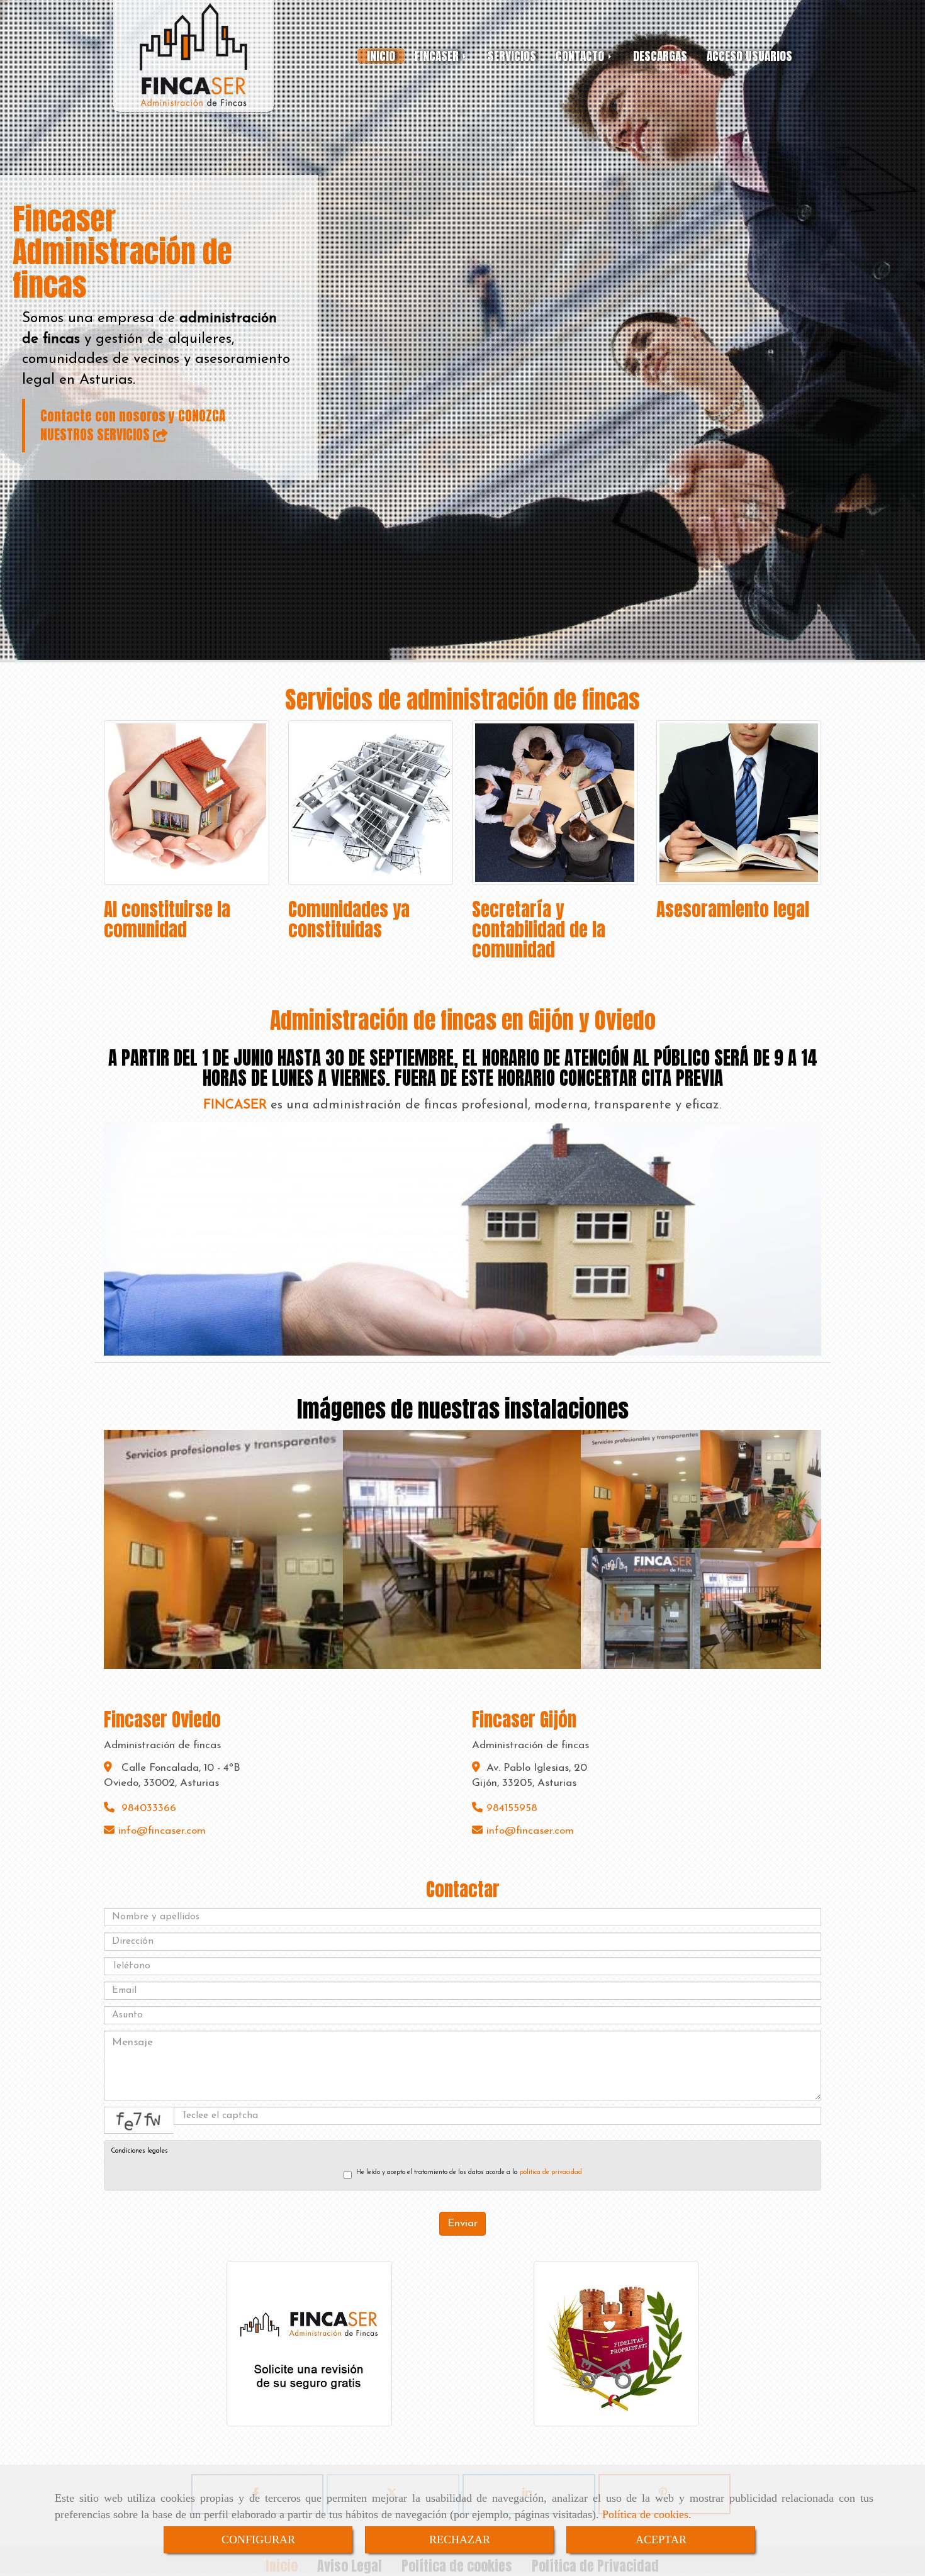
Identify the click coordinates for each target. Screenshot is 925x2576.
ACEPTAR (661, 2540)
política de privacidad (551, 2172)
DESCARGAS (660, 56)
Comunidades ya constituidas (349, 920)
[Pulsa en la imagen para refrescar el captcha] (139, 2120)
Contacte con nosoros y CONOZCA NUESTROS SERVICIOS (133, 425)
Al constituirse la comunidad (167, 920)
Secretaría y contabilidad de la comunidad (539, 930)
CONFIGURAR (258, 2540)
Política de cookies (645, 2514)
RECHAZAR (460, 2540)
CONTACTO (581, 56)
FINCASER (438, 56)
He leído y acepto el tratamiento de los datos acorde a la (469, 2172)
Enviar (462, 2223)
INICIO (381, 56)
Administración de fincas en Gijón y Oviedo (463, 1020)
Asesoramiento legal (733, 910)
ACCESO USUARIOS (749, 56)
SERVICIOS (512, 56)
